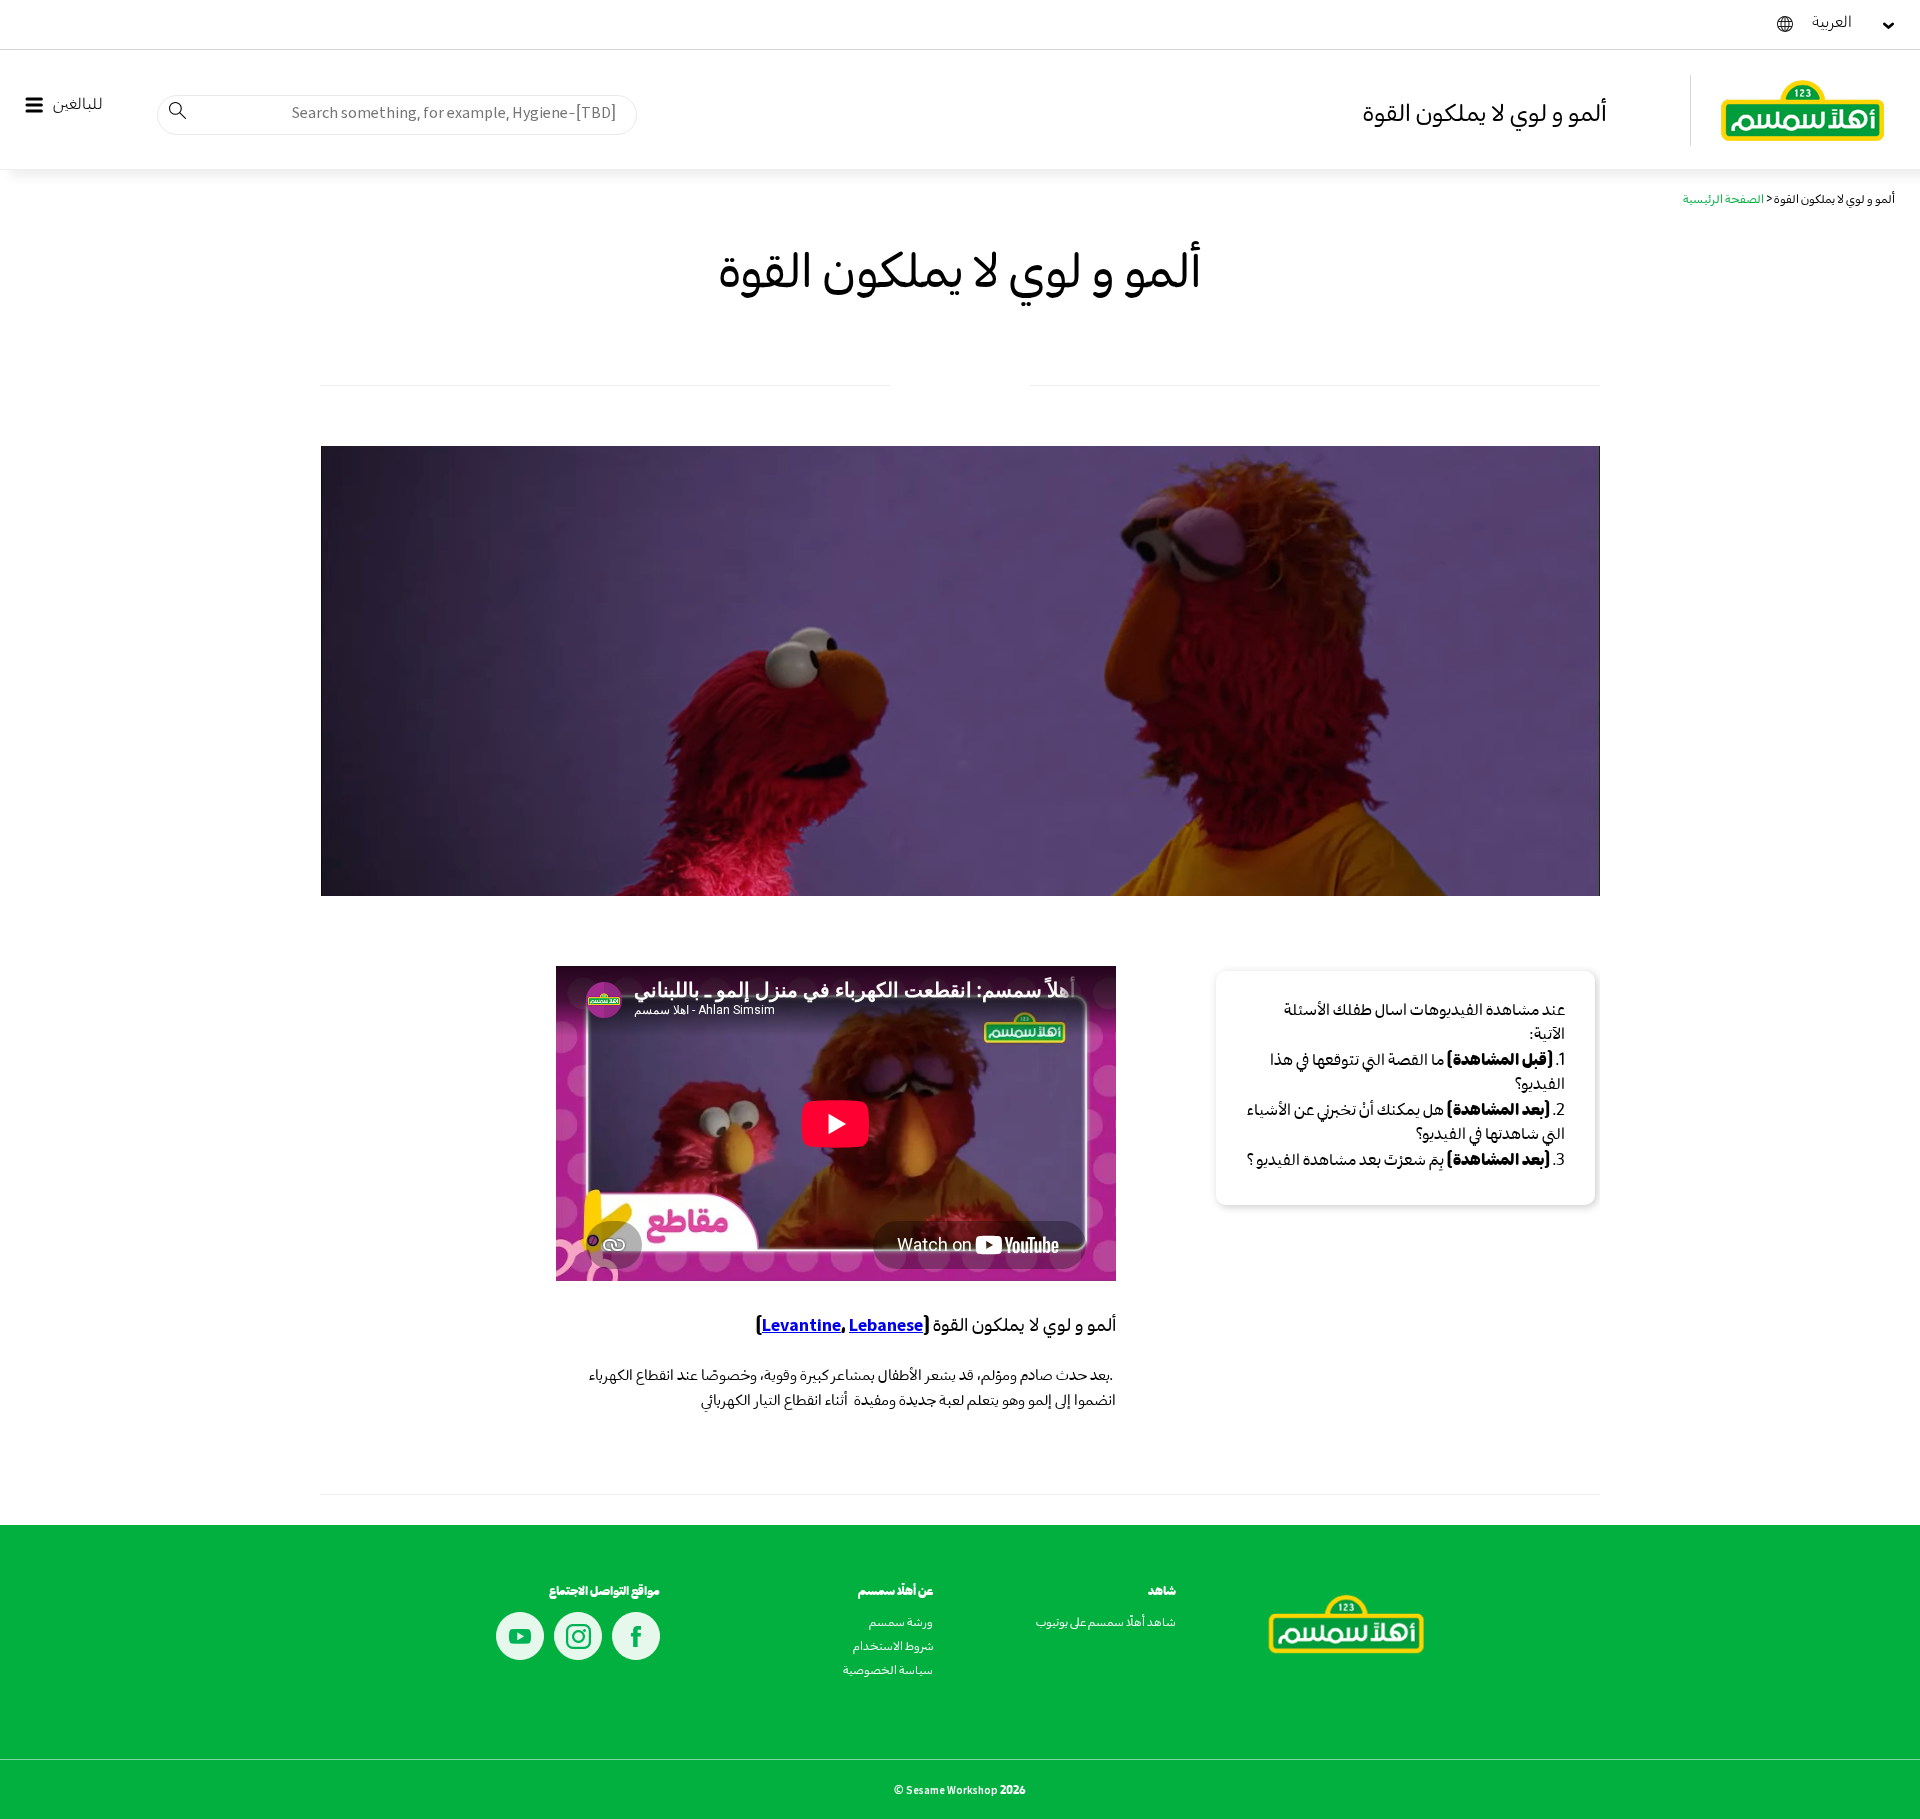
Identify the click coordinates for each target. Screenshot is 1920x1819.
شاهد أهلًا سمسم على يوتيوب (1106, 1624)
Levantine (801, 1326)
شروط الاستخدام (893, 1648)
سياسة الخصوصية (888, 1672)
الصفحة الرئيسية (1723, 201)
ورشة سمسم (901, 1624)
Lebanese (886, 1326)
